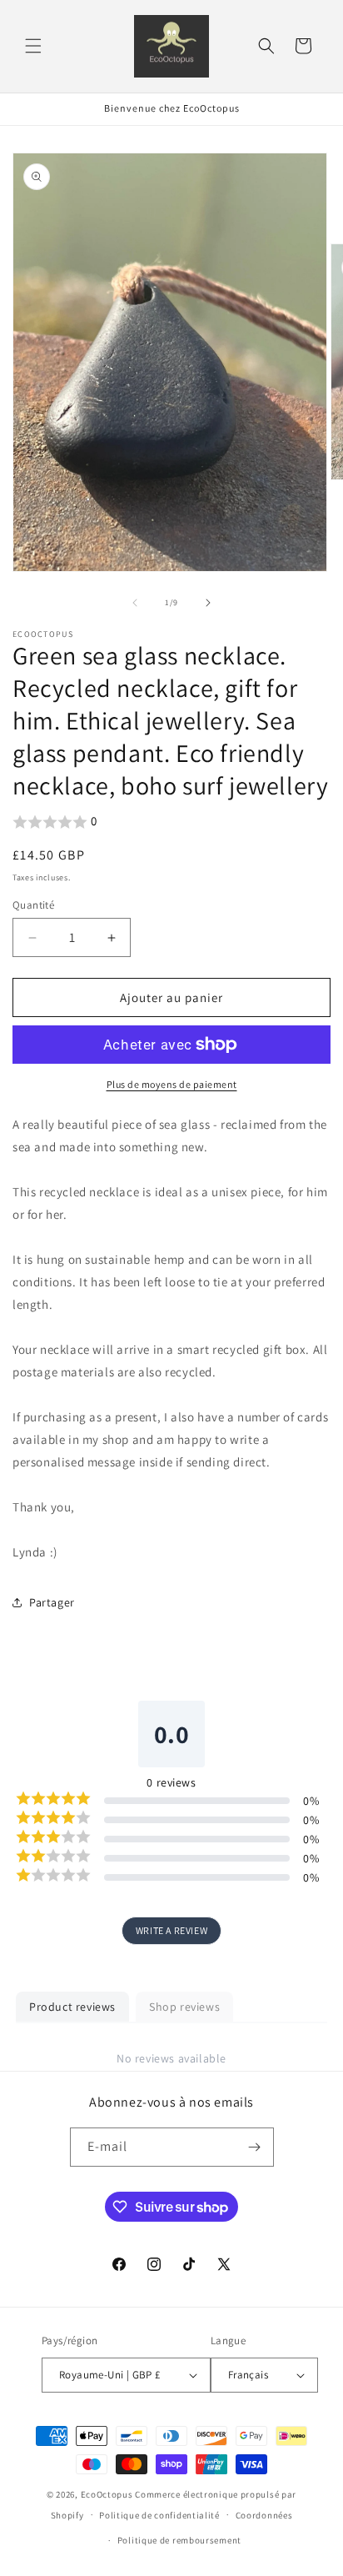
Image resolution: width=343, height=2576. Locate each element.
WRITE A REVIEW (171, 1930)
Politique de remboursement (179, 2540)
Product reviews (72, 2007)
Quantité (33, 905)
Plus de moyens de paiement (172, 1084)
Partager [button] (52, 1602)
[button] (33, 46)
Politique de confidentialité (159, 2515)
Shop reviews (184, 2007)
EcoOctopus (107, 2494)
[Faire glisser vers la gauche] (135, 603)
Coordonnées (264, 2515)
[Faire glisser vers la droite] (208, 603)
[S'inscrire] (255, 2147)
